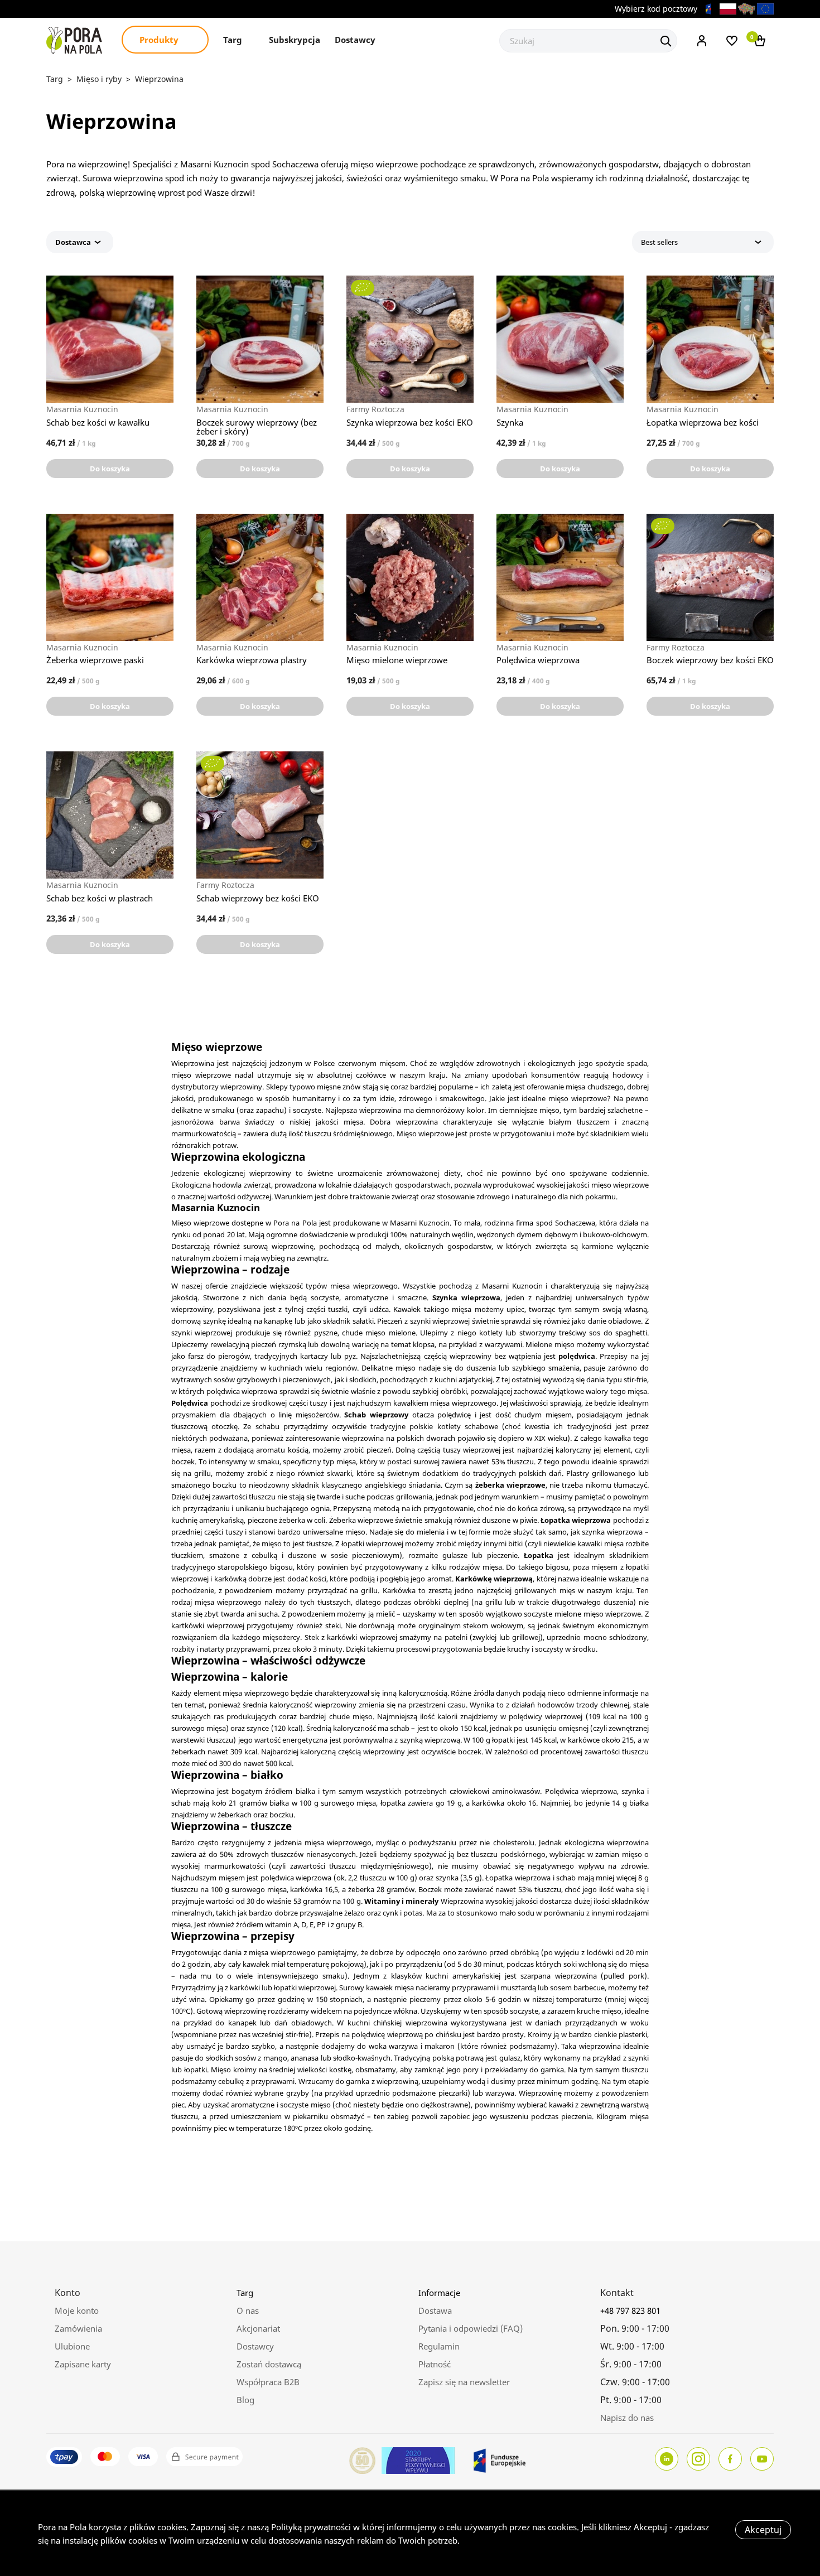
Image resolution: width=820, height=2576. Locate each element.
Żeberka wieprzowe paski (95, 660)
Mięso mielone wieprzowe (397, 660)
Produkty (160, 40)
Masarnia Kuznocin (82, 409)
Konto (67, 2293)
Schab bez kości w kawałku (98, 422)
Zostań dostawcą (269, 2364)
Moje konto (77, 2310)
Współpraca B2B (268, 2382)
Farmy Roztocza (375, 409)
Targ (234, 40)
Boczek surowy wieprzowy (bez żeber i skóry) (257, 427)
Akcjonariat (258, 2328)
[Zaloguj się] (702, 40)
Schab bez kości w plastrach (100, 898)
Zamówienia (78, 2328)
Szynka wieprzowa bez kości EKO (410, 422)
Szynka (510, 422)
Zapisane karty (83, 2364)
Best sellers (659, 242)
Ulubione (72, 2346)
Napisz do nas (627, 2418)
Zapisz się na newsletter (464, 2382)
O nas (248, 2310)
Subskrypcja (295, 40)
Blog (245, 2400)
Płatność (435, 2364)
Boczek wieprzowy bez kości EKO (710, 660)
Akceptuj (763, 2530)
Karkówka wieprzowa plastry (252, 660)
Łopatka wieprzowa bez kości (703, 422)
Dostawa (435, 2310)
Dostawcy (355, 40)
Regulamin (439, 2346)
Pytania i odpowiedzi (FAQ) (471, 2328)
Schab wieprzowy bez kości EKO (258, 898)
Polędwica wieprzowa (538, 660)
